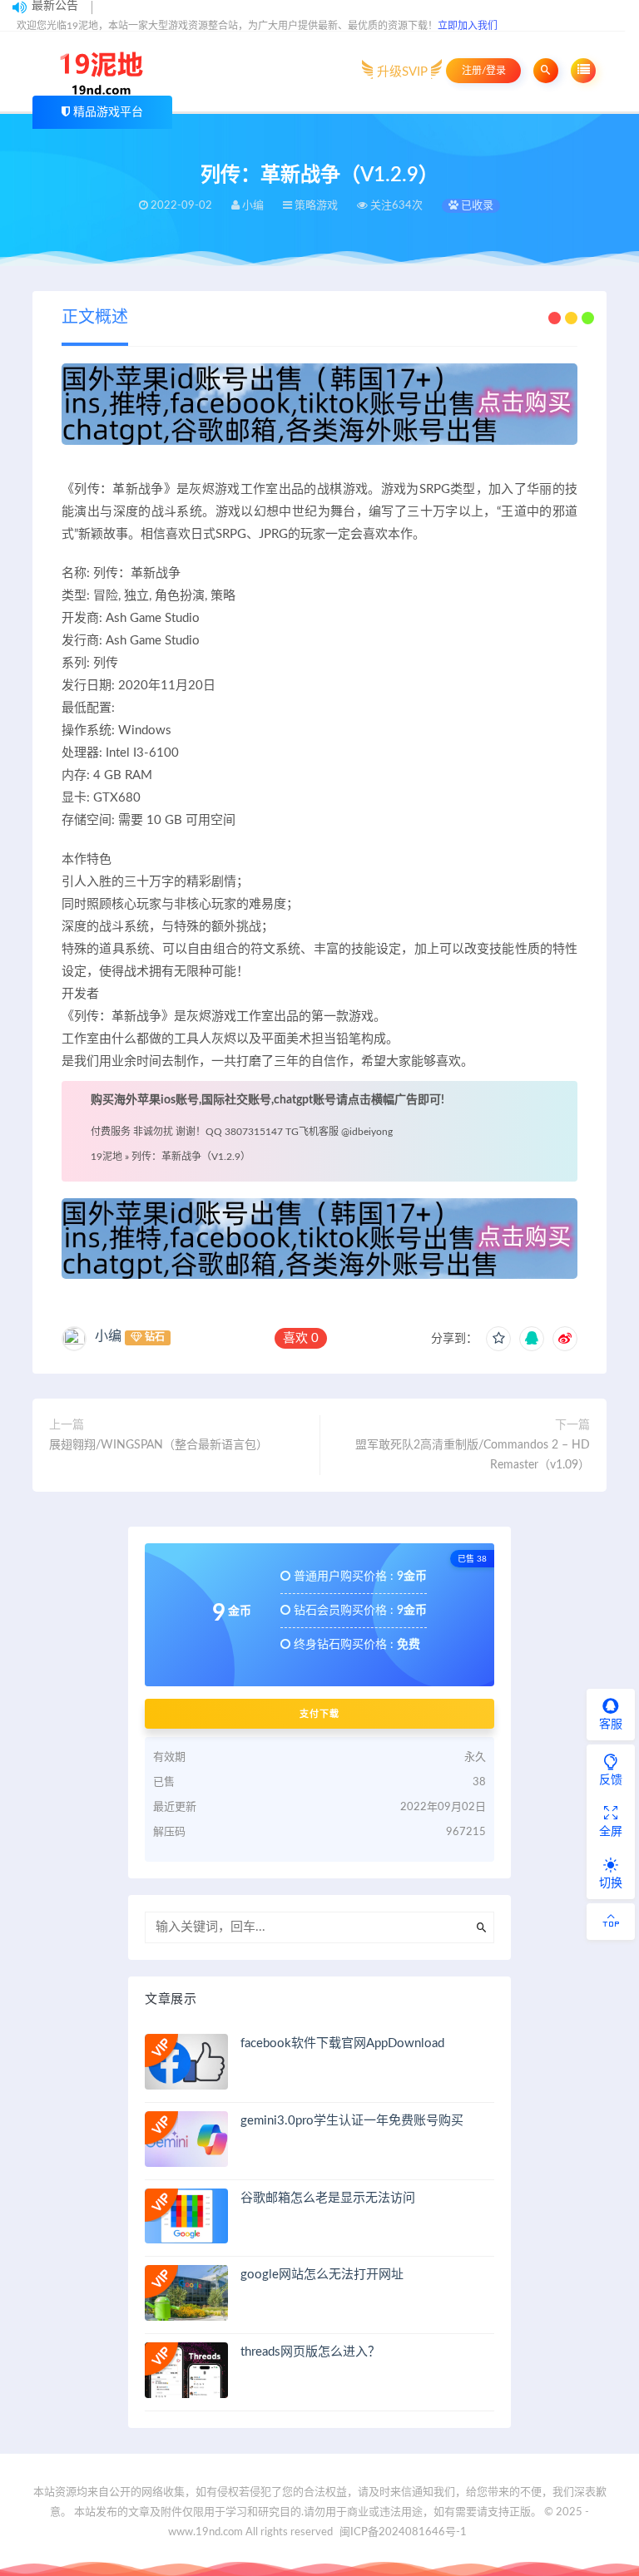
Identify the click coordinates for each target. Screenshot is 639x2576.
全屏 (611, 1832)
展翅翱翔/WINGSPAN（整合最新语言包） (159, 1445)
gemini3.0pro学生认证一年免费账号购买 (352, 2121)
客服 (611, 1725)
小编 (108, 1336)
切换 (611, 1883)
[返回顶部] (611, 1922)
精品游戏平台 (108, 112)
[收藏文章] (498, 1339)
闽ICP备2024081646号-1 (403, 2532)
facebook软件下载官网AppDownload (342, 2043)
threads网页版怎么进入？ (310, 2352)
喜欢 (301, 1338)
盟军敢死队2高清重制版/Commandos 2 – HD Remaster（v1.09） (473, 1455)
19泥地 (106, 1157)
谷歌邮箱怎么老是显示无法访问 (328, 2198)
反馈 (611, 1780)
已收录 (476, 206)
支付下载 (319, 1714)
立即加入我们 (468, 26)
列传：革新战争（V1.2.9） (191, 1157)
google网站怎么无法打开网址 (322, 2275)
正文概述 (95, 318)
